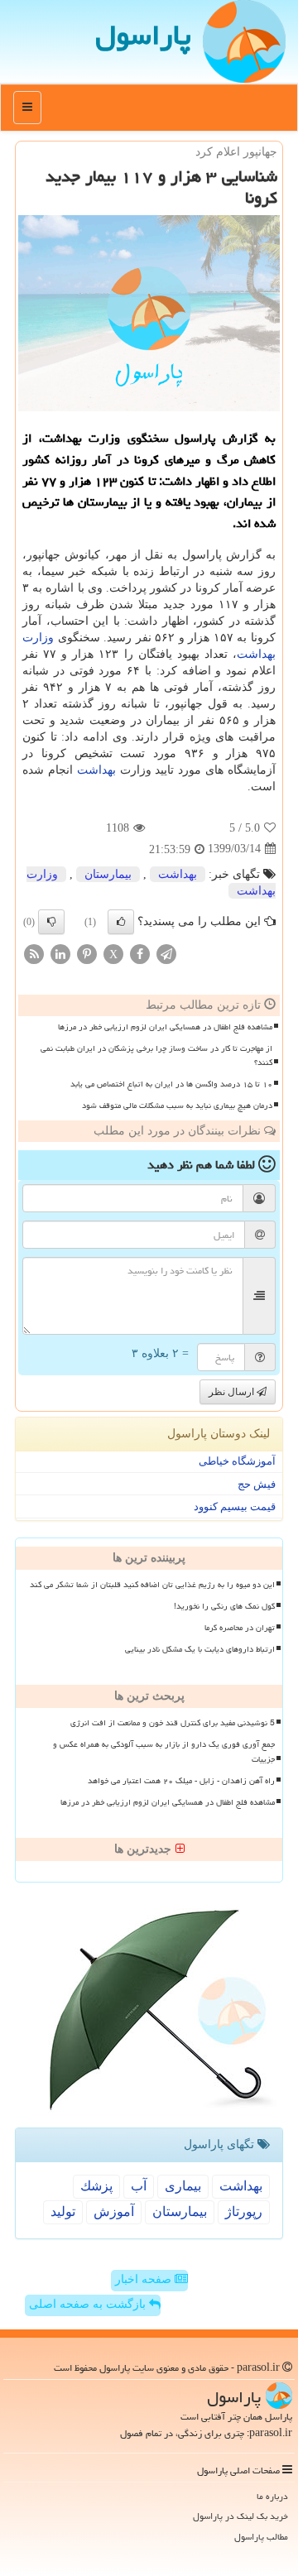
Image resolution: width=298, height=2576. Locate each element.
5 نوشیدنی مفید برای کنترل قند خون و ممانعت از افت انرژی (173, 1723)
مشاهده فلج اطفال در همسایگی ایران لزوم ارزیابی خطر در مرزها (165, 1027)
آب (139, 2186)
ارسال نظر (233, 1392)
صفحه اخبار (145, 2279)
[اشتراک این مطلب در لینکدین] (60, 953)
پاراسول (143, 35)
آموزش (114, 2211)
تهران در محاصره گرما (240, 1628)
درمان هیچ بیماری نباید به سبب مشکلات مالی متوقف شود (177, 1106)
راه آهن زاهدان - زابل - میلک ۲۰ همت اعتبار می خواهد (181, 1781)
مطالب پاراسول (261, 2537)
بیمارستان (108, 874)
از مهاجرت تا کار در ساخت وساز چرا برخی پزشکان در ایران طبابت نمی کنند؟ (156, 1055)
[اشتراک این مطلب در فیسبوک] (140, 953)
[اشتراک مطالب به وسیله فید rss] (34, 953)
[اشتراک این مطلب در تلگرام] (166, 953)
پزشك (96, 2186)
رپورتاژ (244, 2211)
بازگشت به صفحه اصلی (89, 2304)
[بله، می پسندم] (121, 922)
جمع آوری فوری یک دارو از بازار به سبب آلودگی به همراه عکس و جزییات (164, 1751)
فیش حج (257, 1484)
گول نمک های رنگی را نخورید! (224, 1606)
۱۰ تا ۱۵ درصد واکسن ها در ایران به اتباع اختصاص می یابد (171, 1084)
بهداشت (96, 770)
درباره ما (272, 2496)
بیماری (183, 2186)
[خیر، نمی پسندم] (51, 922)
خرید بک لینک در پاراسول (240, 2516)
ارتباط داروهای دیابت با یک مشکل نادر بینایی (200, 1649)
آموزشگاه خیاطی (237, 1461)
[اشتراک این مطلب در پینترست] (87, 953)
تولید (63, 2211)
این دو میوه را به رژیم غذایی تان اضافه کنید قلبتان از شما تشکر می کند (152, 1585)
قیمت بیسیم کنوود (235, 1506)
